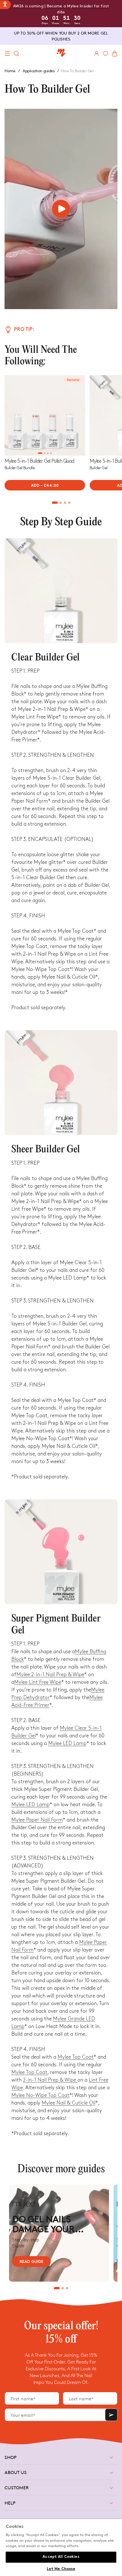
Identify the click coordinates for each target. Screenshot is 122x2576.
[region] (61, 2548)
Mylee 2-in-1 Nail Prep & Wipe (50, 1675)
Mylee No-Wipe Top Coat (40, 2095)
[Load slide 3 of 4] (48, 453)
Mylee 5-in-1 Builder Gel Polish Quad (39, 461)
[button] (7, 54)
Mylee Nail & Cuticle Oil (69, 2103)
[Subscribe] (111, 2415)
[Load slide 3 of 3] (67, 2288)
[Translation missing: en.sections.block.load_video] (61, 209)
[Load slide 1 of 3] (57, 2288)
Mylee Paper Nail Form (37, 1820)
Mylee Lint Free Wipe (38, 1682)
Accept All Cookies (61, 2557)
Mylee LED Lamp (67, 1743)
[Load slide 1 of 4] (40, 453)
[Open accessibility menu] (5, 5)
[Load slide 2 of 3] (63, 2288)
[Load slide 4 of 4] (51, 453)
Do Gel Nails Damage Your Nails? (43, 2226)
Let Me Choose (61, 2569)
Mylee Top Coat (76, 2057)
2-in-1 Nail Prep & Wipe (50, 2080)
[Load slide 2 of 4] (45, 453)
